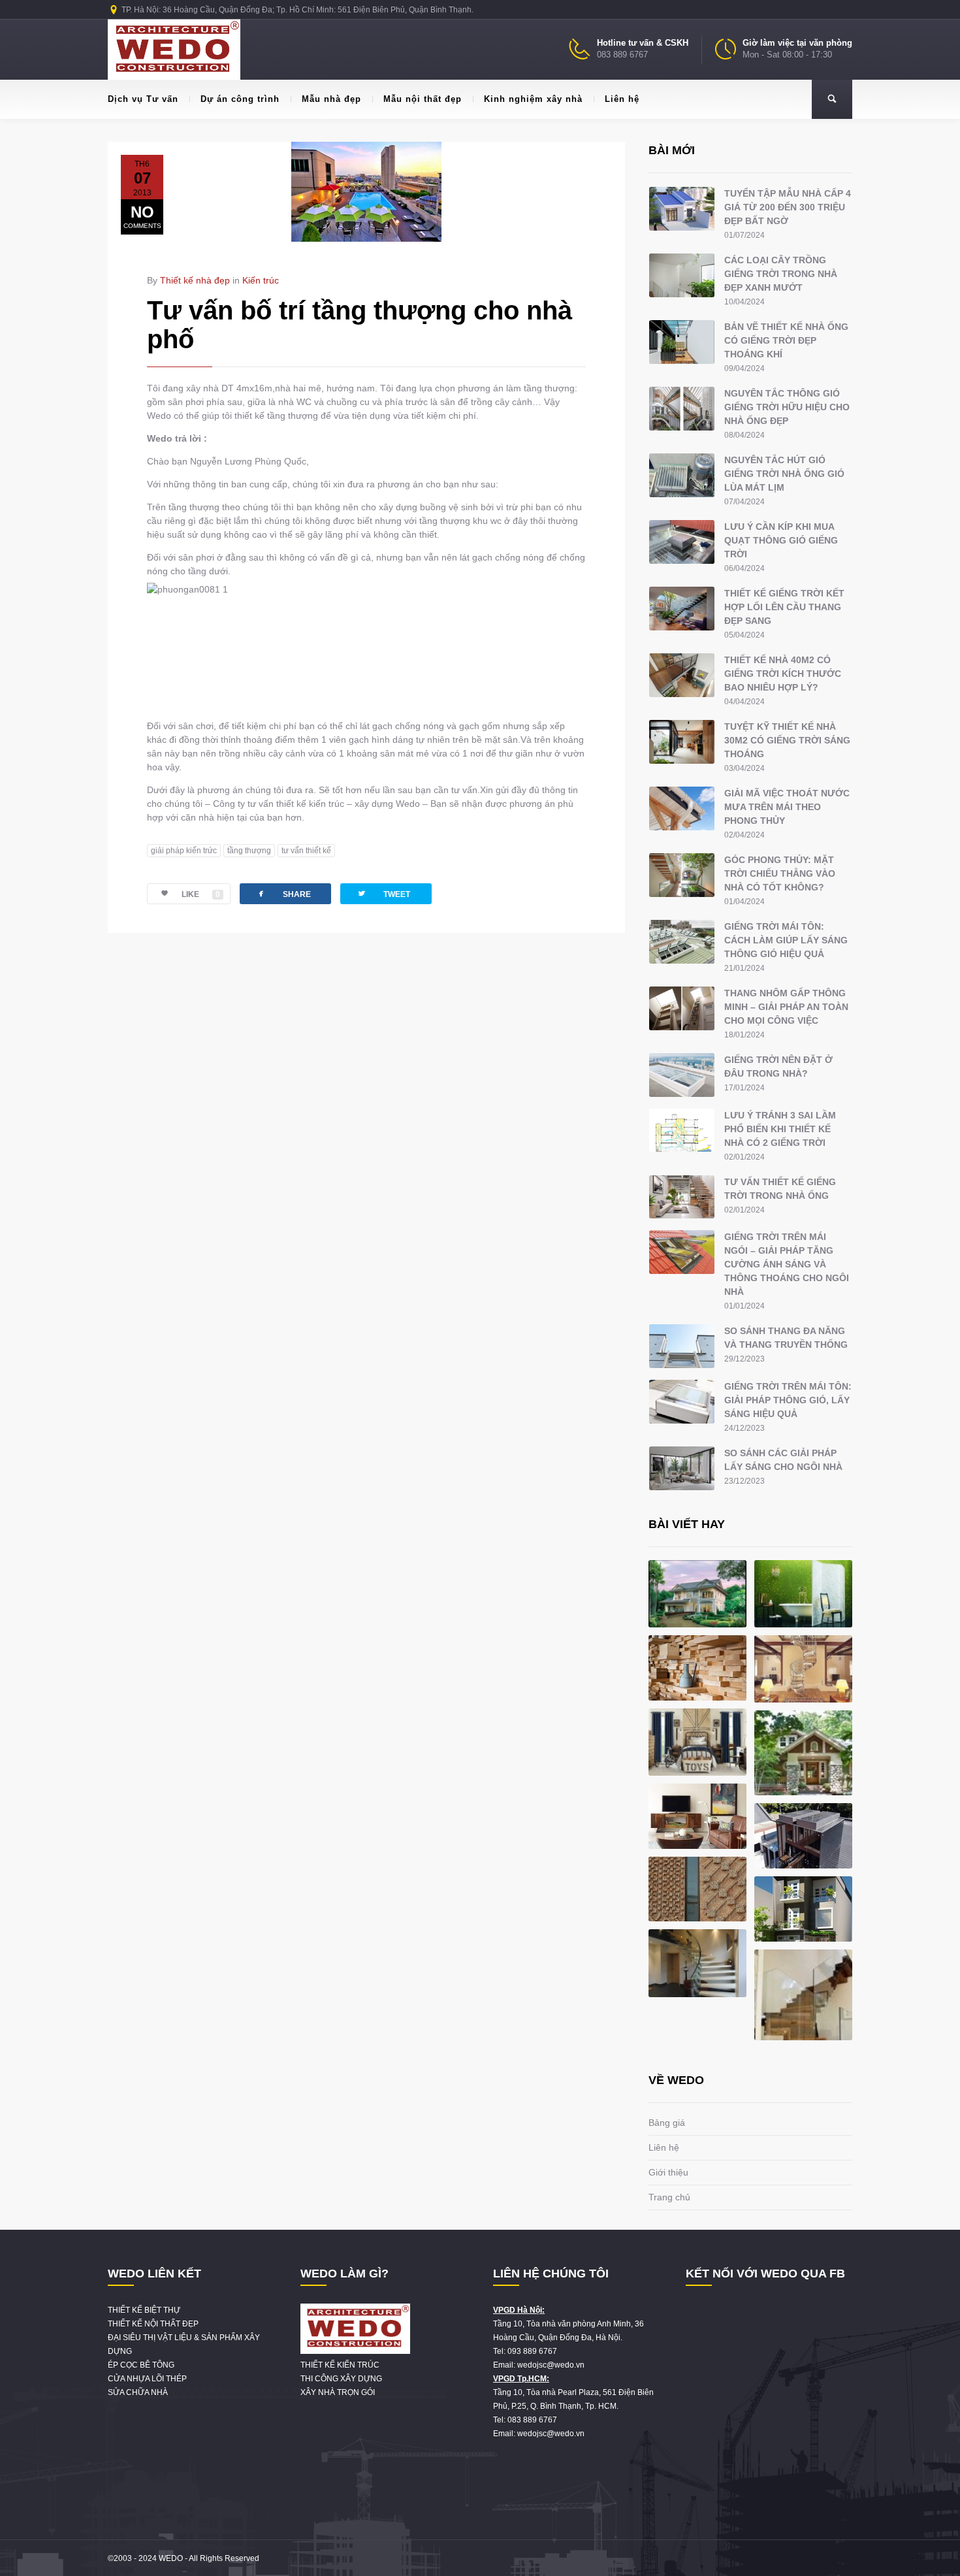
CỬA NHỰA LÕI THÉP (147, 2379)
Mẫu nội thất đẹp (423, 99)
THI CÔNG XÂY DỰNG (341, 2379)
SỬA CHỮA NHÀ (138, 2392)
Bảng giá (667, 2123)
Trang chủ (669, 2197)
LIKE (201, 894)
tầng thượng (249, 851)
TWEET (383, 893)
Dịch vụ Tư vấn (143, 99)
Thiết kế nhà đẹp (195, 280)
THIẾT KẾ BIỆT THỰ (144, 2310)
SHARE (283, 893)
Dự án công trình (240, 99)
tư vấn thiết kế (306, 851)
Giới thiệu (668, 2172)
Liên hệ (622, 99)
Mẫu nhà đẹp (331, 99)
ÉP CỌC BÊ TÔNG (141, 2365)
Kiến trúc (261, 280)
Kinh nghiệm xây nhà (533, 99)
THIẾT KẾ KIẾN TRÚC (340, 2365)
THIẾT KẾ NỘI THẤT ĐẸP (153, 2324)
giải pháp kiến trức (184, 851)
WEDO (171, 2558)
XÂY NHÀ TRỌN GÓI (338, 2392)
